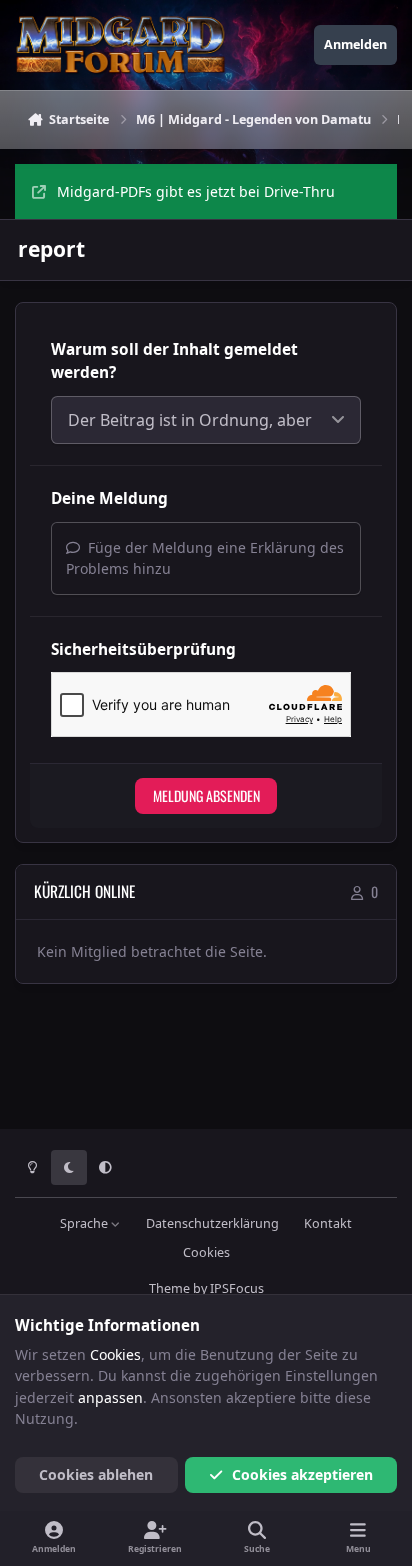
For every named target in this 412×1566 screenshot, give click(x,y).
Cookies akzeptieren (302, 1474)
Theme (169, 1288)
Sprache (85, 1223)
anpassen (110, 1397)
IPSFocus (237, 1288)
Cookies (206, 1252)
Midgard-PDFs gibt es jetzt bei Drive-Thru (196, 191)
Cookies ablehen (96, 1474)
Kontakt (328, 1223)
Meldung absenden (206, 795)
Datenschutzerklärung (212, 1223)
